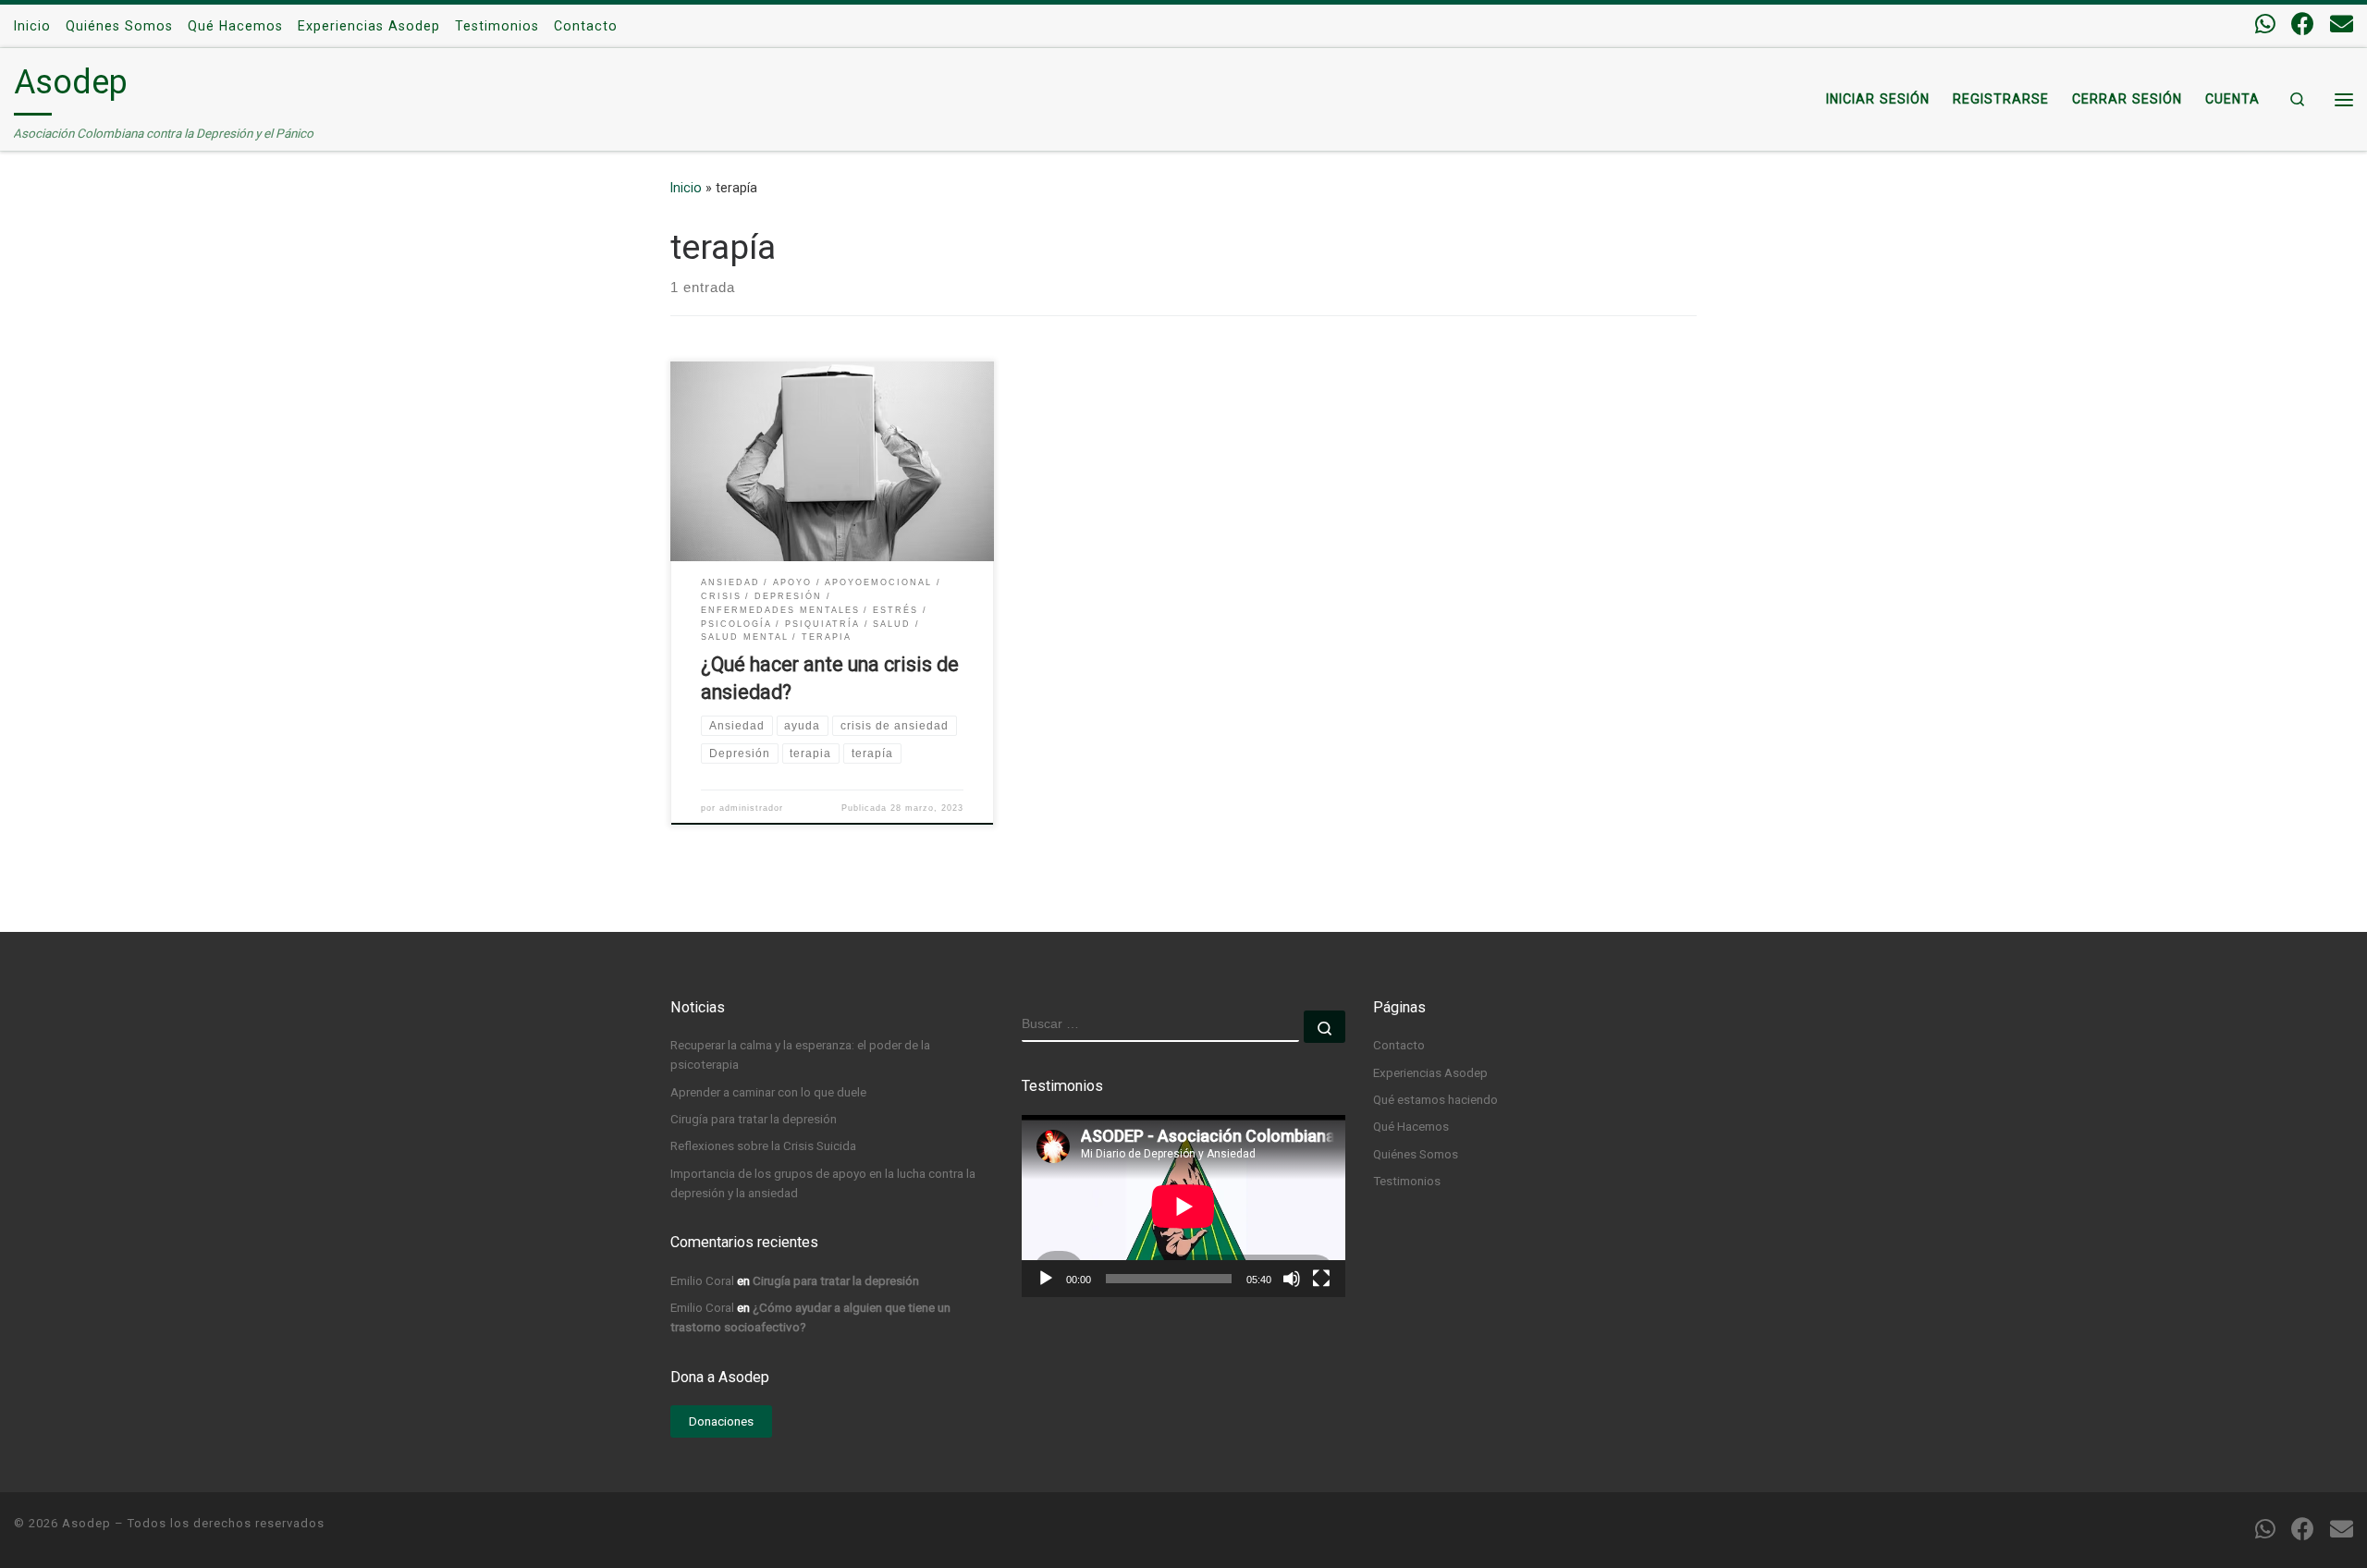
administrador (751, 808)
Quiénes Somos (1416, 1154)
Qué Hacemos (1411, 1126)
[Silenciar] (1292, 1279)
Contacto (1399, 1045)
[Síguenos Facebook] (2303, 24)
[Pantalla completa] (1321, 1279)
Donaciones (721, 1421)
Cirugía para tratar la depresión (754, 1119)
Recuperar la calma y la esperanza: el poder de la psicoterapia (800, 1054)
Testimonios (1407, 1181)
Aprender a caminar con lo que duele (768, 1092)
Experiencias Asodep (1430, 1072)
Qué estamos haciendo (1435, 1099)
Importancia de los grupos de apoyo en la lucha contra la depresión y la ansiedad (823, 1183)
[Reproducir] (1046, 1279)
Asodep (86, 1523)
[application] (1183, 1206)
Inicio (686, 188)
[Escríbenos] (2342, 24)
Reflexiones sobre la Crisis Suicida (763, 1145)
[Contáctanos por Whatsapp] (2265, 24)
